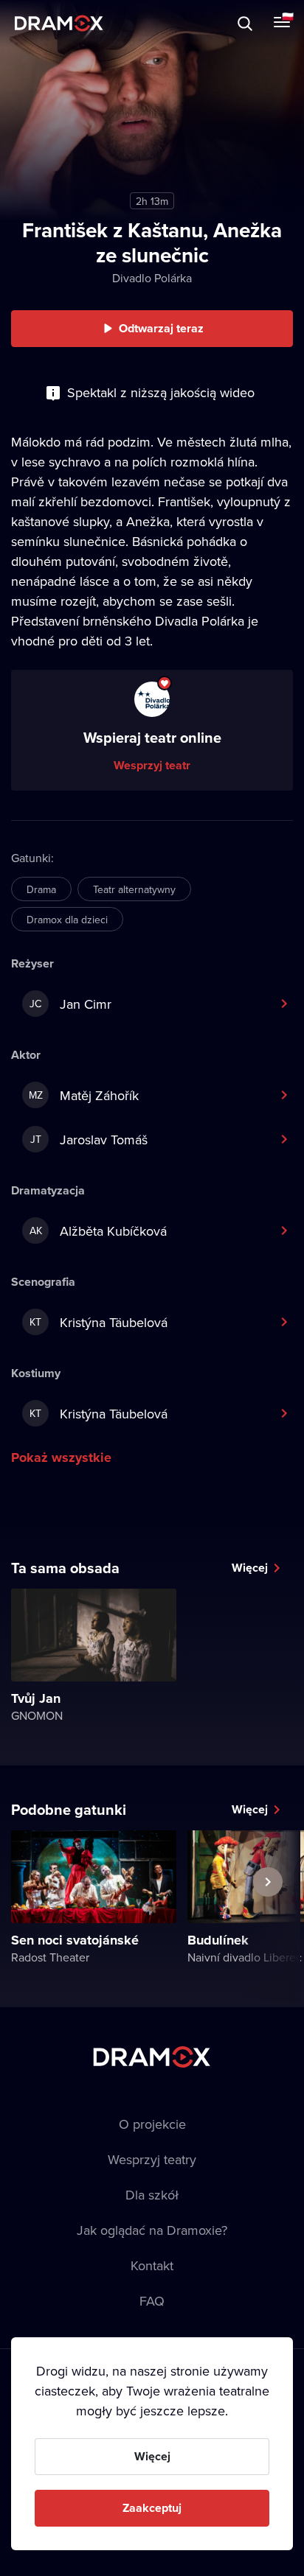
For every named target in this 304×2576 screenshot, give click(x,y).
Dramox (59, 23)
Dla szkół (152, 2195)
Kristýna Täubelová (99, 1322)
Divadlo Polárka (152, 278)
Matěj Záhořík (84, 1095)
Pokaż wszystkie (61, 1457)
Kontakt (152, 2265)
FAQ (152, 2301)
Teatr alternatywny (134, 889)
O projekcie (152, 2124)
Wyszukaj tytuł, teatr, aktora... (139, 23)
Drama (41, 889)
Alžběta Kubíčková (99, 1231)
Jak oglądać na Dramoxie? (152, 2230)
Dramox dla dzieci (67, 920)
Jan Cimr (70, 1004)
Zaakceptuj (152, 2508)
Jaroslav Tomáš (89, 1140)
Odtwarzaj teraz (161, 328)
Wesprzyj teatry (152, 2159)
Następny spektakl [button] (268, 1916)
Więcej (250, 1568)
